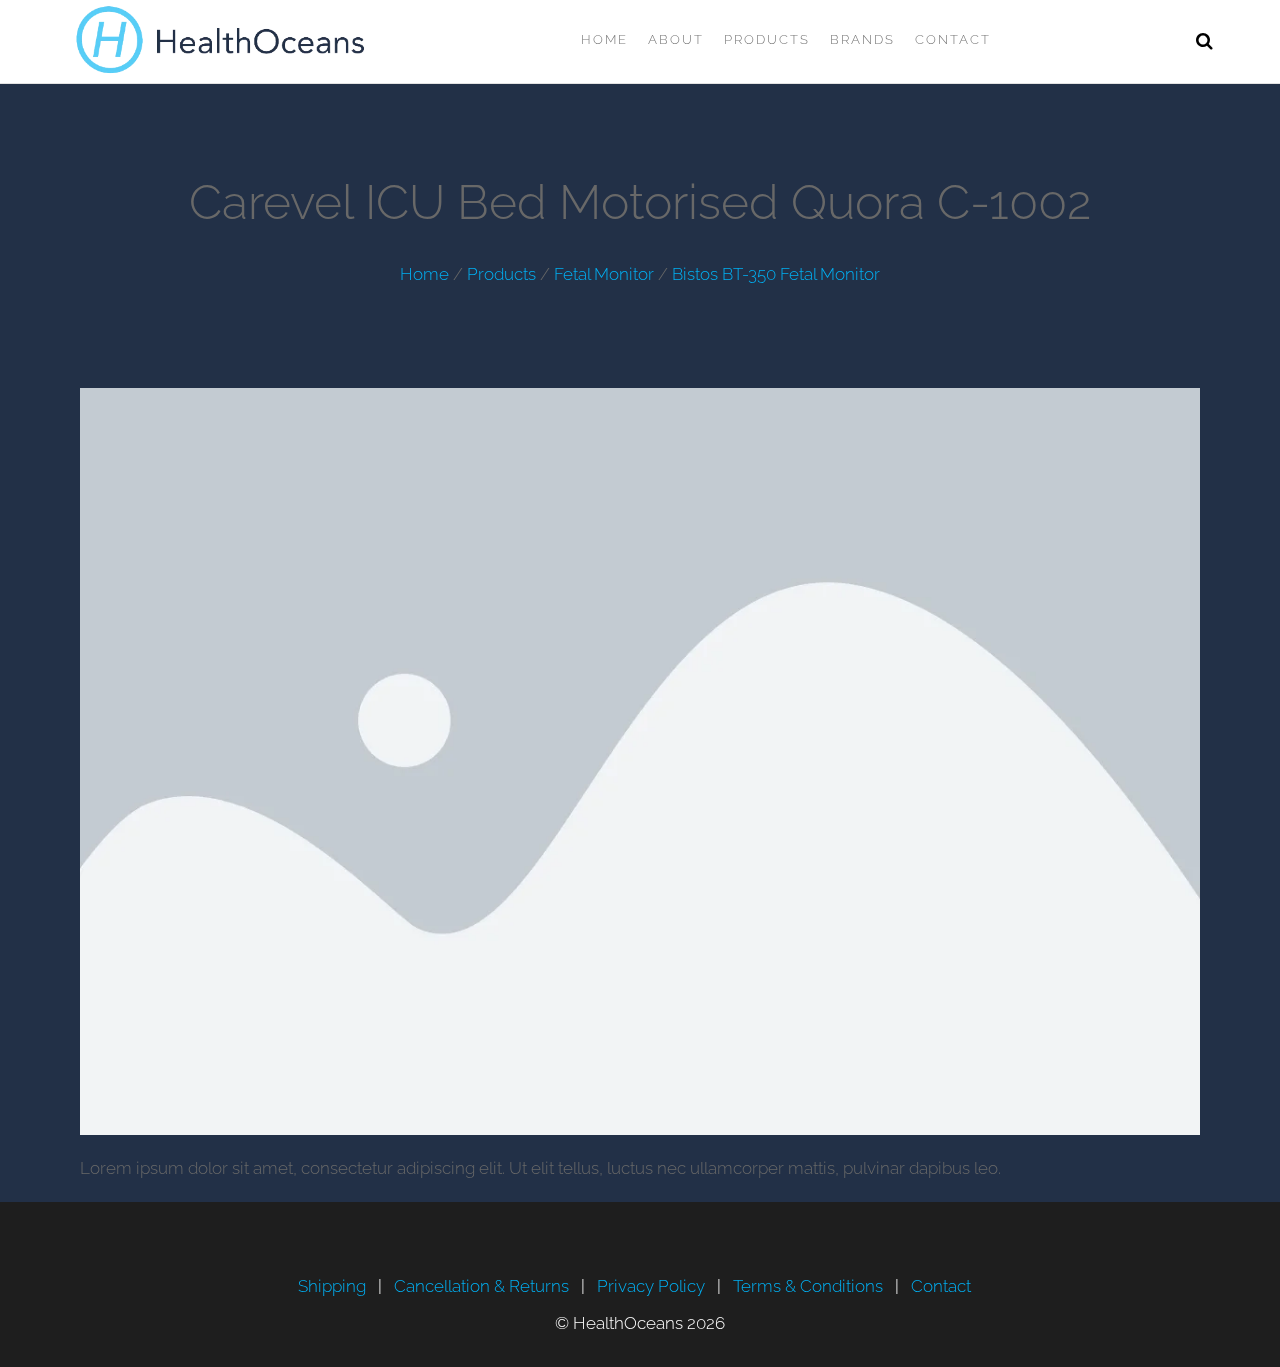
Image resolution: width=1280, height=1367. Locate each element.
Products (767, 39)
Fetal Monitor (604, 274)
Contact (953, 39)
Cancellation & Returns (481, 1286)
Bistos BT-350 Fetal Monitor (776, 274)
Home (604, 39)
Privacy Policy (651, 1286)
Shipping (332, 1286)
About (676, 39)
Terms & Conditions (808, 1286)
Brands (862, 39)
